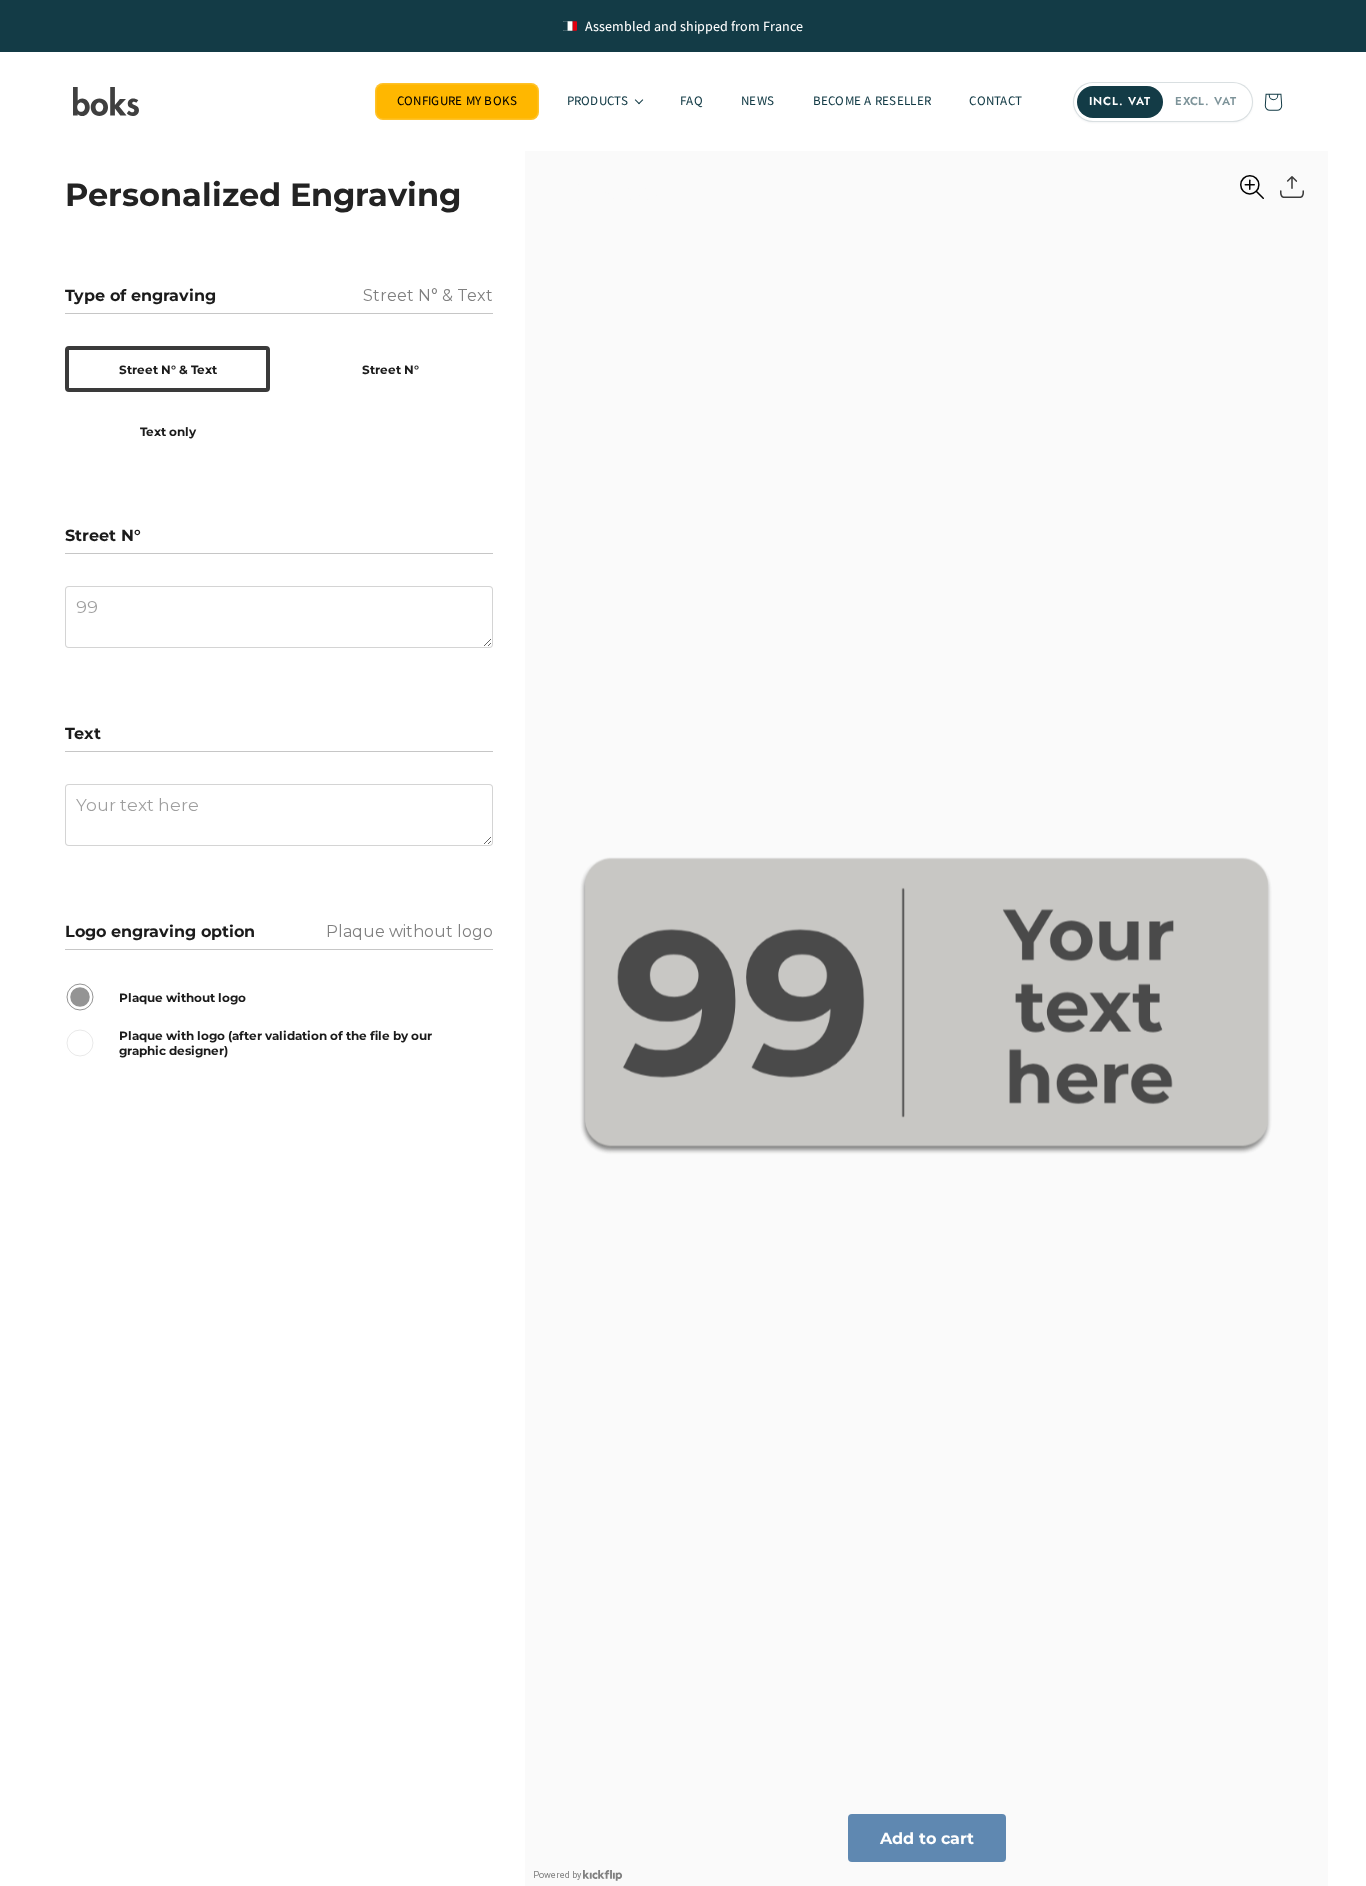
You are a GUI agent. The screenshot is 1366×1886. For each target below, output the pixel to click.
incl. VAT (1119, 101)
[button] (603, 101)
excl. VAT (1206, 101)
